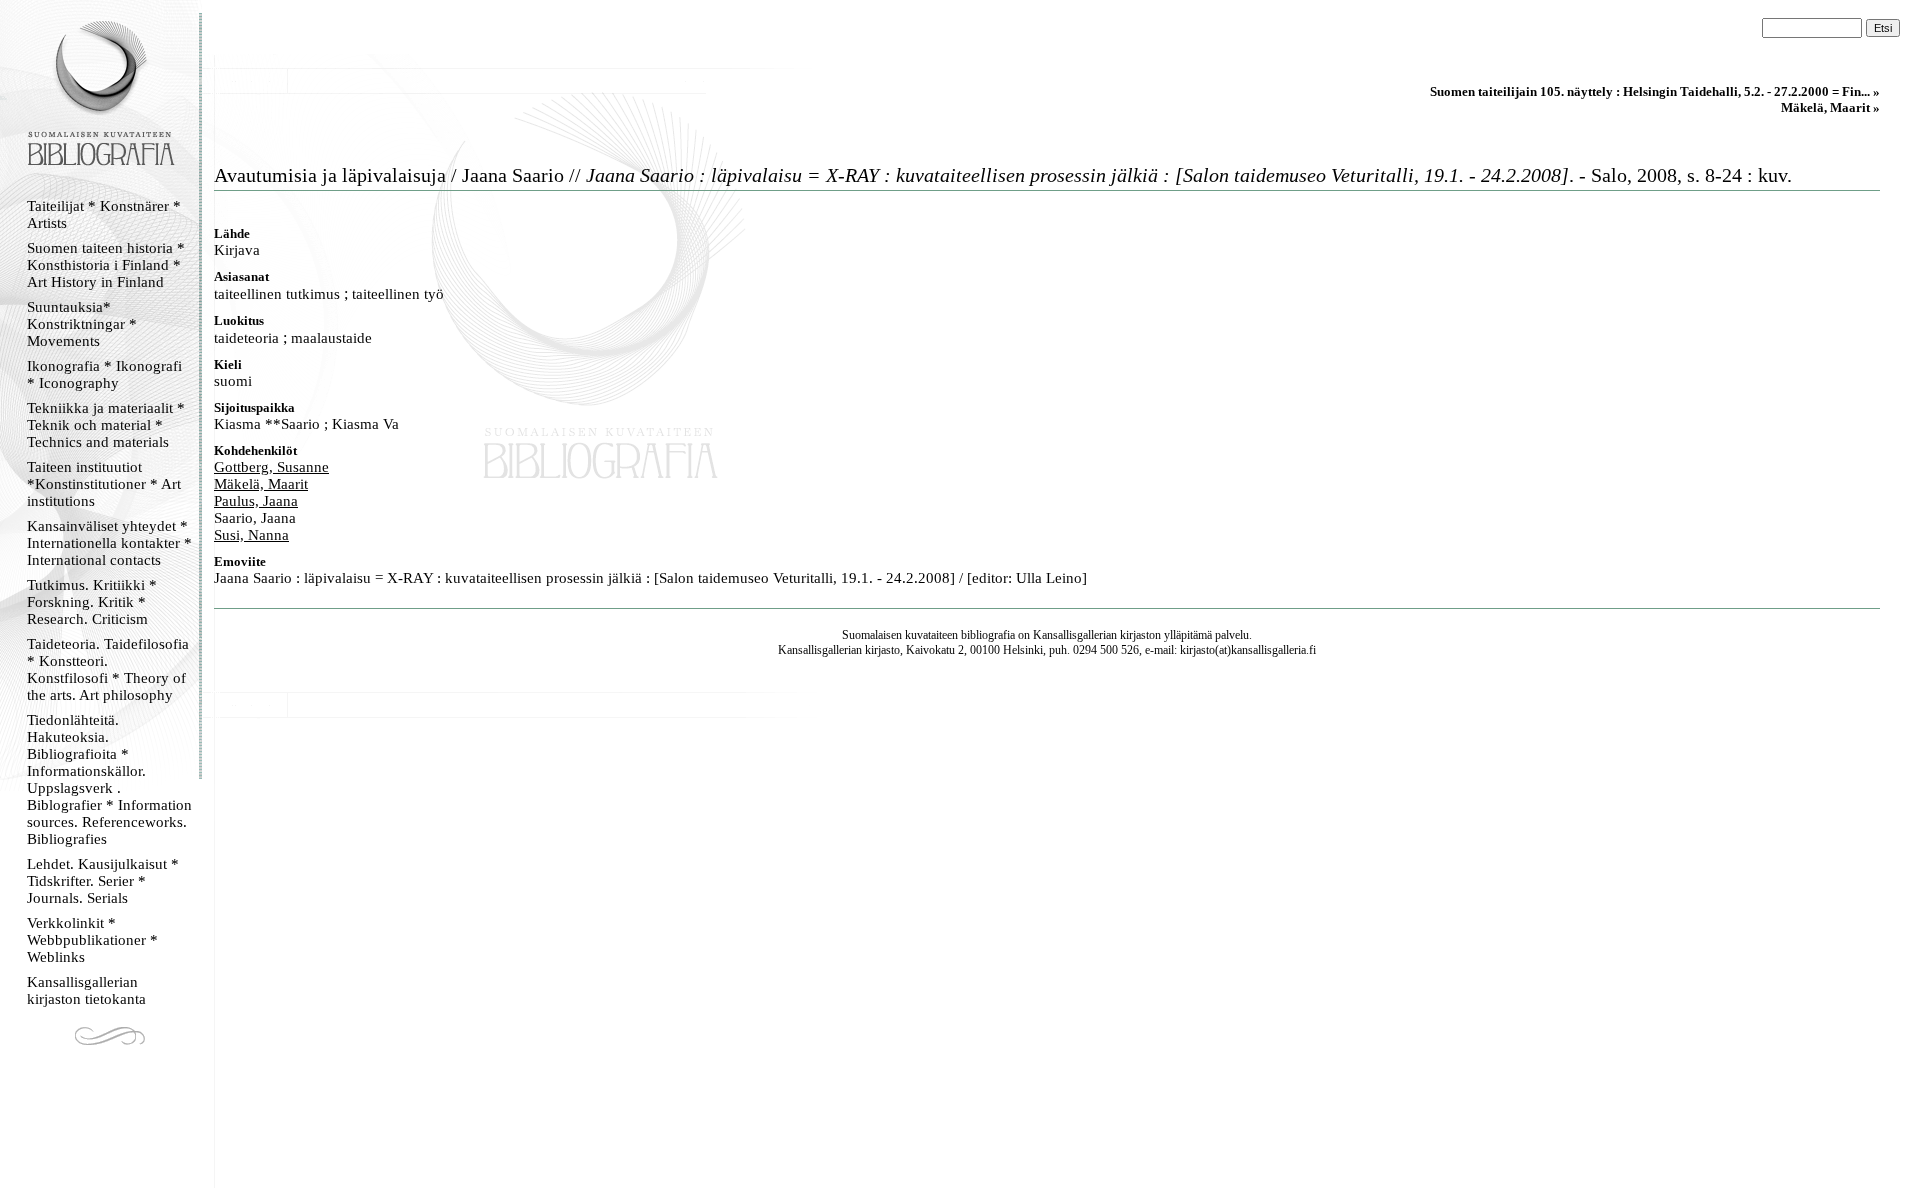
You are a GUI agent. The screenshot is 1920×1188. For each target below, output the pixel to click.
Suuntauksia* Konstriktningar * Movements (82, 324)
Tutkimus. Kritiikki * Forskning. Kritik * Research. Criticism (92, 602)
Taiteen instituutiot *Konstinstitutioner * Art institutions (104, 484)
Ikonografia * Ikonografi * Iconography (104, 374)
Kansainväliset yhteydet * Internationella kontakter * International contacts (109, 543)
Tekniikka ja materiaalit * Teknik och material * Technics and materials (106, 425)
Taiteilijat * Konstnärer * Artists (104, 214)
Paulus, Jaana (256, 501)
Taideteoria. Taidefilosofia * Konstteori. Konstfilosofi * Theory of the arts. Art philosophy (108, 669)
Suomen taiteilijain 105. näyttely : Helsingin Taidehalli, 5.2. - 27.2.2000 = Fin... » (1655, 91)
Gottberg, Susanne (271, 467)
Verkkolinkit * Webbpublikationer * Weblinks (92, 940)
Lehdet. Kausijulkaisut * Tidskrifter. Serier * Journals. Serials (103, 881)
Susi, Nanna (251, 535)
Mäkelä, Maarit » (1830, 107)
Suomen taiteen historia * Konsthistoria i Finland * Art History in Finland (106, 265)
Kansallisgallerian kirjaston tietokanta (86, 990)
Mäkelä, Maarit (261, 484)
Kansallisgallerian (1075, 635)
